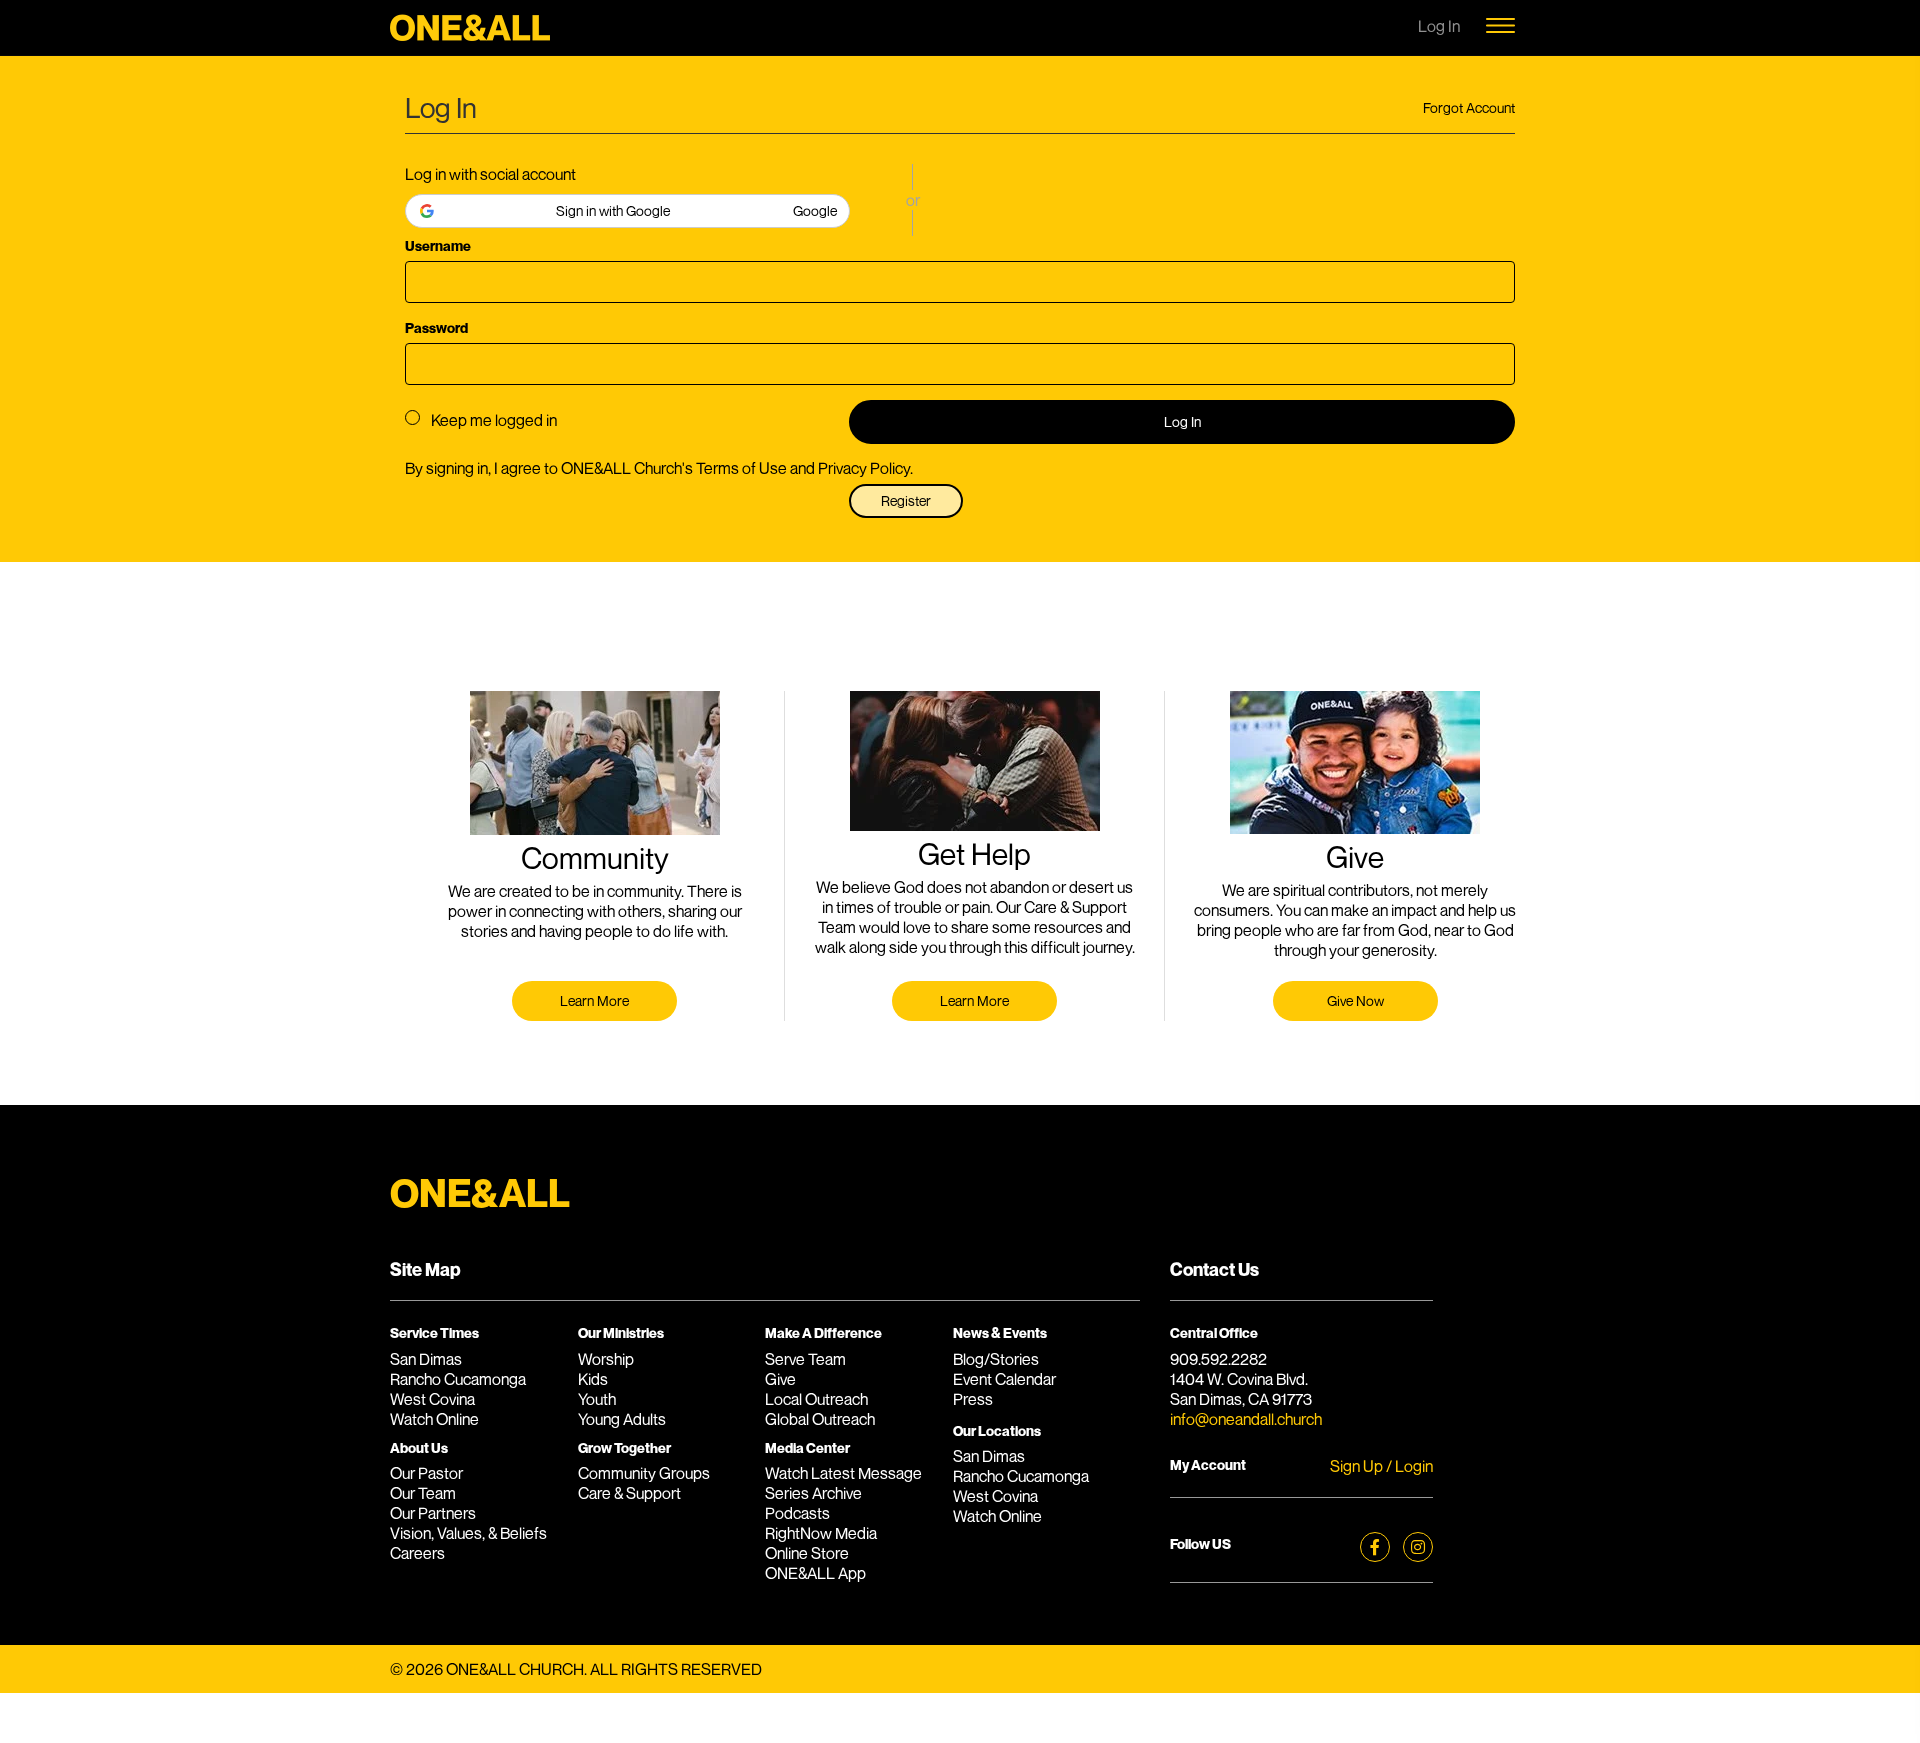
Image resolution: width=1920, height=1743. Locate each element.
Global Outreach (820, 1419)
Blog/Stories (996, 1359)
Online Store (807, 1553)
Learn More (594, 1000)
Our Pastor (426, 1473)
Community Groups (644, 1473)
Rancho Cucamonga (458, 1379)
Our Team (423, 1493)
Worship (606, 1359)
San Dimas (426, 1359)
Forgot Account (1469, 107)
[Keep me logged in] (412, 417)
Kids (593, 1379)
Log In (1182, 421)
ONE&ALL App (815, 1573)
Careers (417, 1553)
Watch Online (434, 1419)
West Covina (432, 1399)
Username (438, 245)
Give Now (1355, 1000)
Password (436, 327)
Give (780, 1379)
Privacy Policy (864, 468)
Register (906, 500)
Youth (597, 1399)
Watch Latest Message (843, 1473)
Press (973, 1399)
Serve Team (805, 1359)
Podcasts (797, 1513)
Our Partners (433, 1513)
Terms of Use (741, 468)
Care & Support (629, 1493)
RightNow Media (821, 1533)
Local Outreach (816, 1399)
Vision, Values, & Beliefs (468, 1533)
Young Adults (622, 1419)
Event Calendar (1004, 1379)
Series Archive (813, 1493)
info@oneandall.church (1246, 1419)
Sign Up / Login (1381, 1466)
